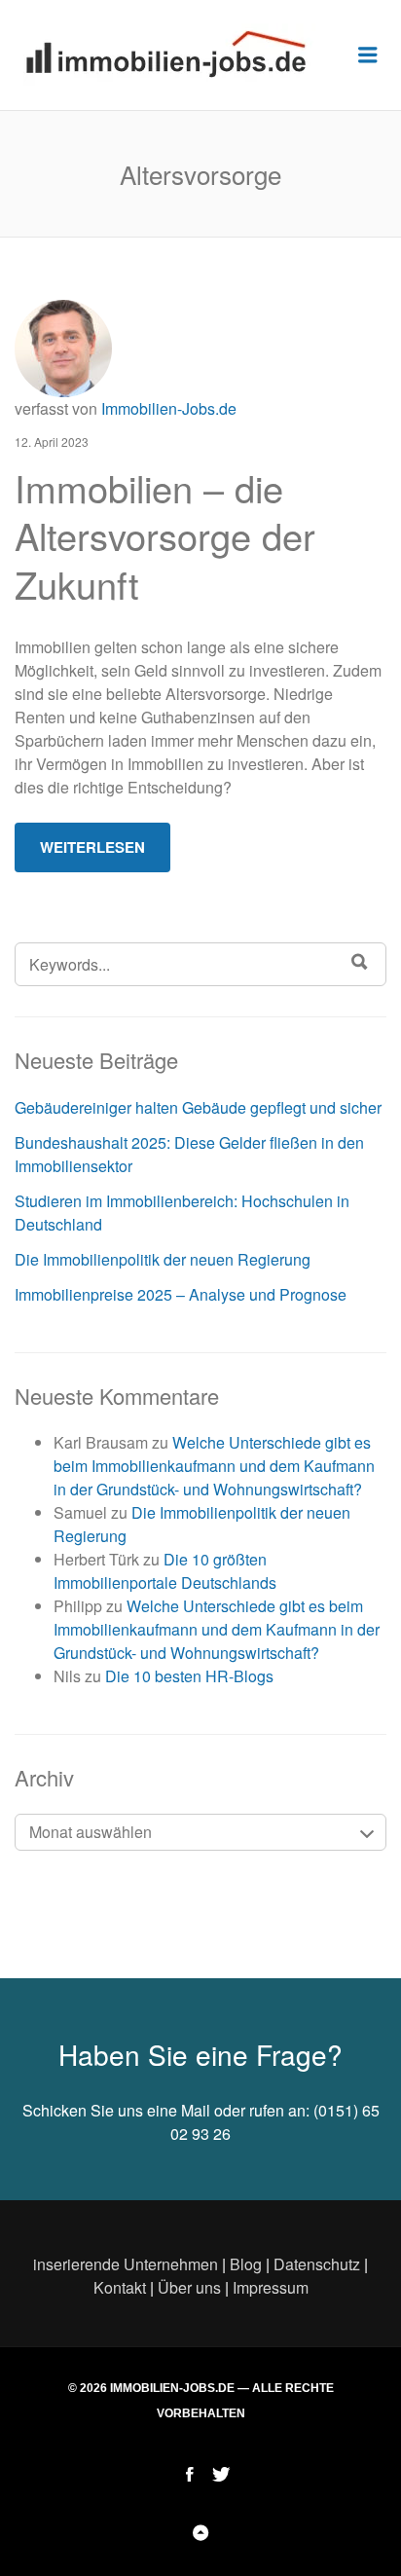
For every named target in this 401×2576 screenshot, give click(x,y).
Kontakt (120, 2287)
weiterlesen (92, 847)
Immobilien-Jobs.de (169, 408)
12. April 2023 (52, 442)
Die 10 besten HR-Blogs (189, 1676)
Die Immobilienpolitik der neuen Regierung (163, 1259)
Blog (246, 2264)
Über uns (189, 2287)
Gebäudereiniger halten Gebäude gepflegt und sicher (198, 1107)
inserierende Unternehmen (126, 2264)
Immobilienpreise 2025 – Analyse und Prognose (181, 1294)
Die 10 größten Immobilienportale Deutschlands (165, 1571)
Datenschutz (317, 2264)
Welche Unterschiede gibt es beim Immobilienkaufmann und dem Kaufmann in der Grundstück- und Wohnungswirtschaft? (214, 1466)
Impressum (271, 2287)
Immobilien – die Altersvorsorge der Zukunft (165, 535)
